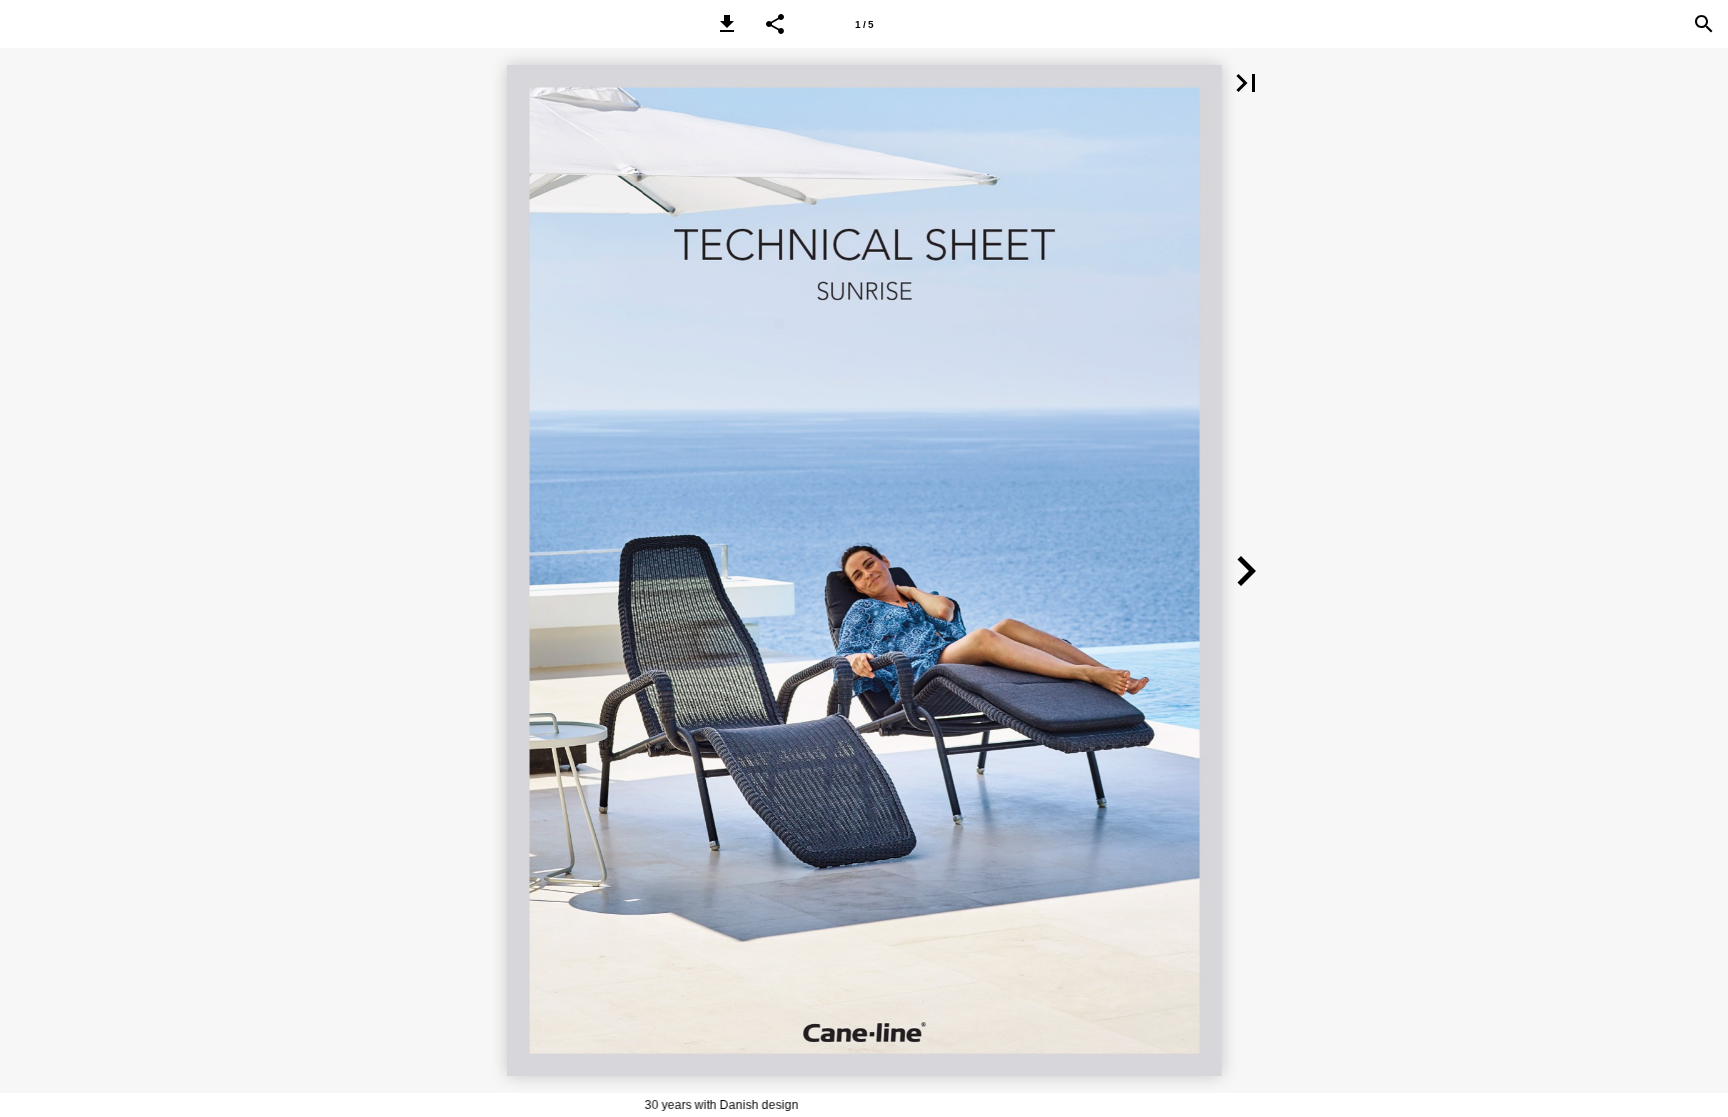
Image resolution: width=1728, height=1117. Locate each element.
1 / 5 (864, 24)
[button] (727, 24)
